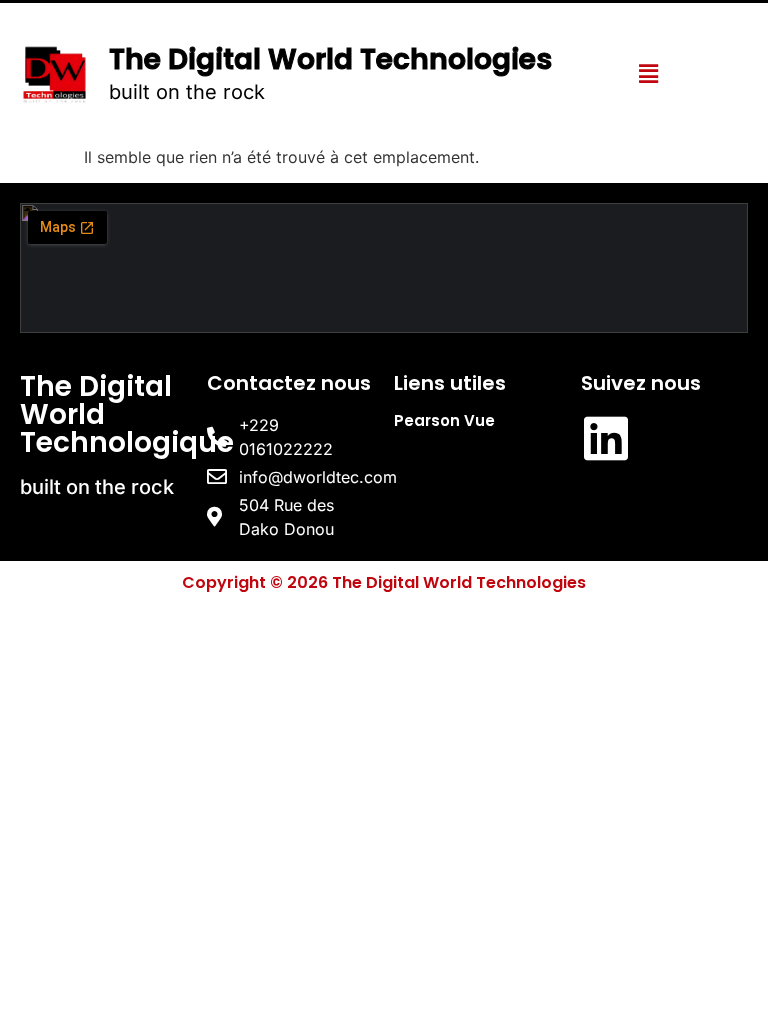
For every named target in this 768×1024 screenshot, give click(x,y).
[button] (648, 74)
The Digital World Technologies (330, 59)
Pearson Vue (444, 420)
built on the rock (187, 92)
